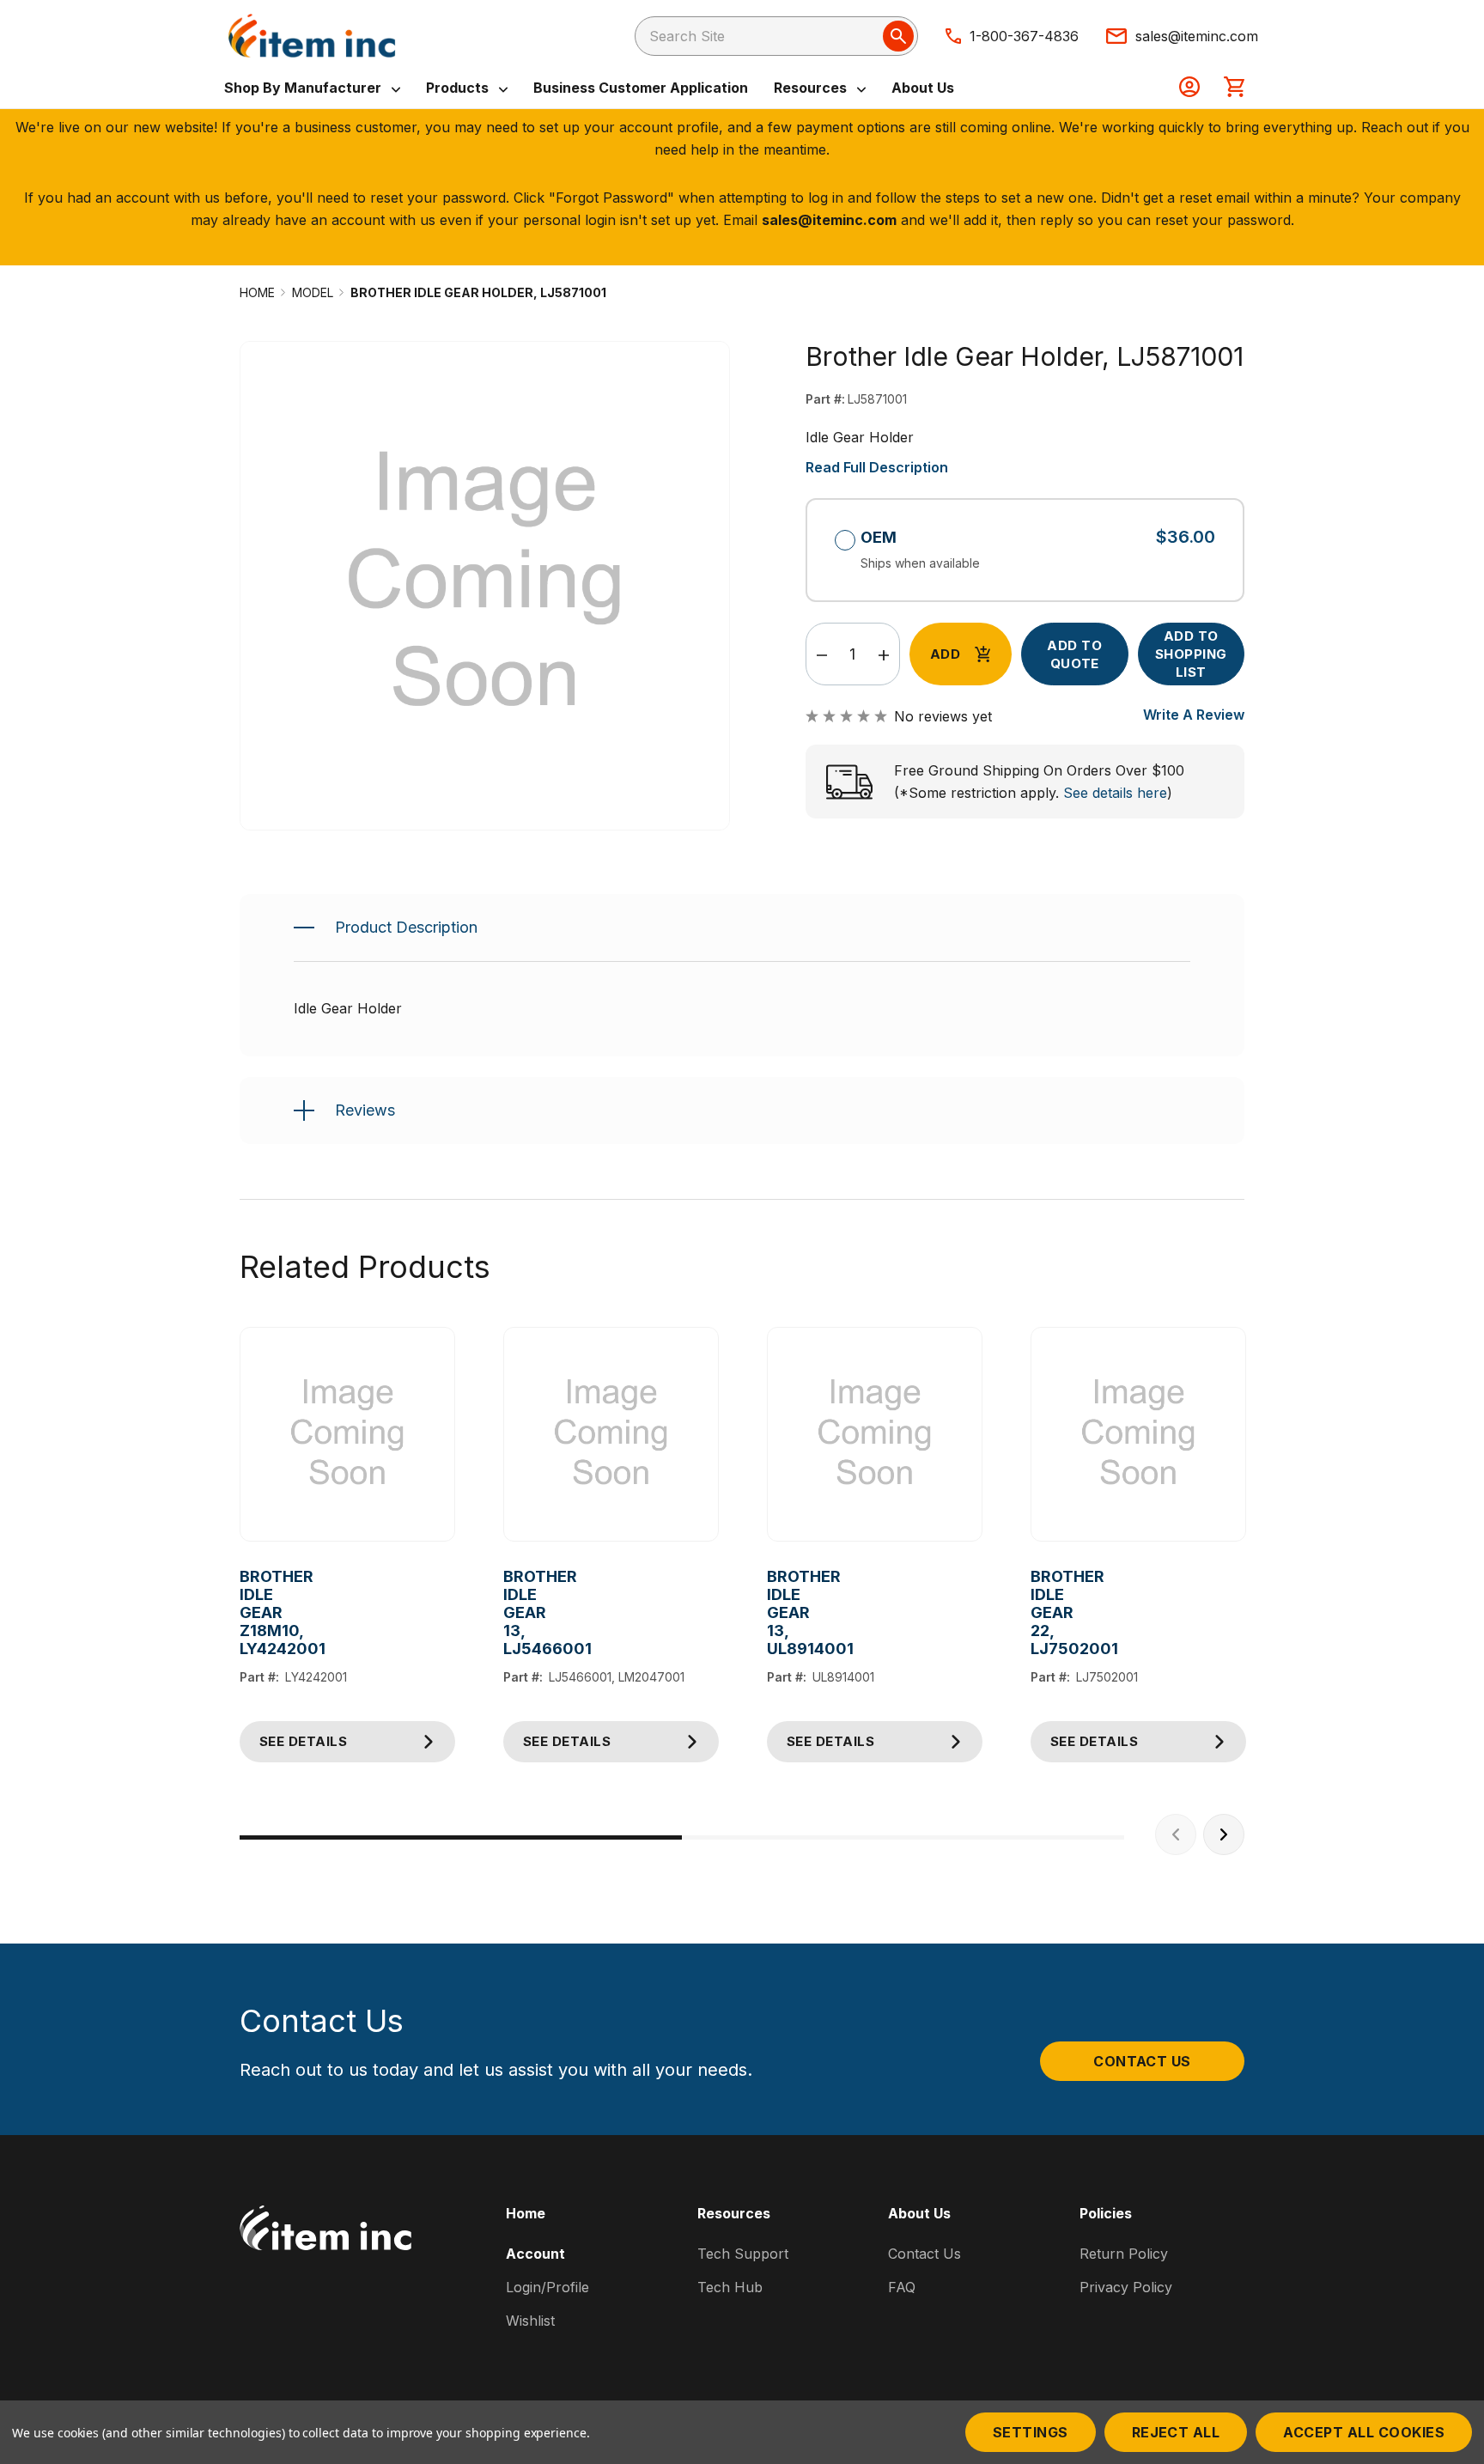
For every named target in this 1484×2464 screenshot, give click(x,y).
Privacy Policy (1126, 2287)
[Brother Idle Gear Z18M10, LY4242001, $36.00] (347, 1435)
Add (945, 654)
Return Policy (1124, 2254)
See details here (1115, 793)
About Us (923, 88)
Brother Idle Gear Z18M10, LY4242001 (253, 1612)
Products (459, 88)
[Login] (1189, 88)
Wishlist (530, 2321)
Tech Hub (730, 2287)
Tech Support (743, 2254)
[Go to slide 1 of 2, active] (461, 1837)
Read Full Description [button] (877, 467)
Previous (1176, 1834)
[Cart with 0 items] (1234, 88)
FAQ (902, 2287)
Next (1224, 1834)
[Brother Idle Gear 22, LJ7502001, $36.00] (1138, 1435)
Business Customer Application (641, 88)
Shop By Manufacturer (304, 88)
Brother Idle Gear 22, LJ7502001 (1044, 1612)
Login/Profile (547, 2287)
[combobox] (776, 36)
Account (535, 2254)
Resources (812, 88)
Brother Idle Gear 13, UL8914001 (780, 1612)
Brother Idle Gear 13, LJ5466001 (517, 1612)
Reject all (1176, 2432)
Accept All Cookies (1364, 2432)
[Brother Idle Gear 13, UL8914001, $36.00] (875, 1435)
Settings (1031, 2432)
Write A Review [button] (1194, 715)
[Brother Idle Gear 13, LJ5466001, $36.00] (611, 1435)
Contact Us (1142, 2061)
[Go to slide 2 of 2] (903, 1837)
